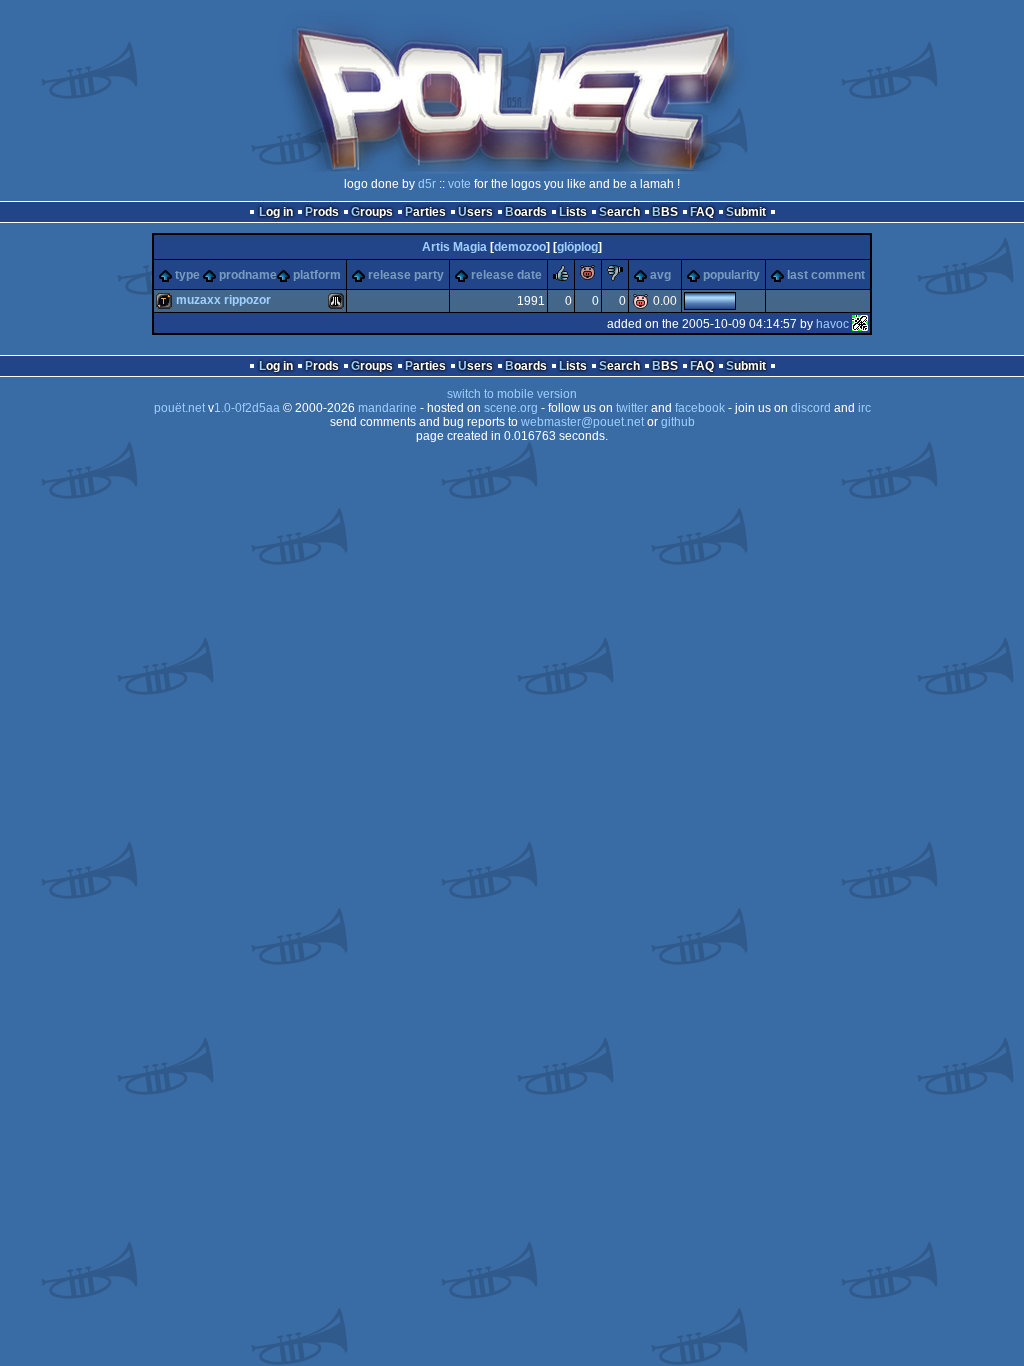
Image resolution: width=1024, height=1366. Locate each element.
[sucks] (615, 277)
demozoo (520, 247)
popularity (731, 275)
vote (459, 184)
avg (660, 275)
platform (317, 275)
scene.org (511, 408)
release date (506, 275)
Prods (322, 212)
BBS (665, 212)
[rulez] (561, 277)
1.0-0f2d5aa (247, 408)
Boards (526, 212)
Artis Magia (454, 247)
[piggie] (588, 277)
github (678, 422)
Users (475, 212)
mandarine (387, 408)
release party (406, 275)
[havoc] (860, 324)
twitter (632, 408)
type (187, 275)
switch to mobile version (512, 394)
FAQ (702, 212)
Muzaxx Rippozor (223, 300)
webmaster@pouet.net (582, 422)
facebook (700, 408)
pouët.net (179, 408)
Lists (573, 212)
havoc (832, 324)
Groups (372, 212)
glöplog (577, 247)
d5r (427, 184)
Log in (276, 212)
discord (811, 408)
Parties (425, 212)
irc (864, 408)
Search (619, 212)
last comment (826, 275)
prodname (248, 275)
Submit (746, 212)
